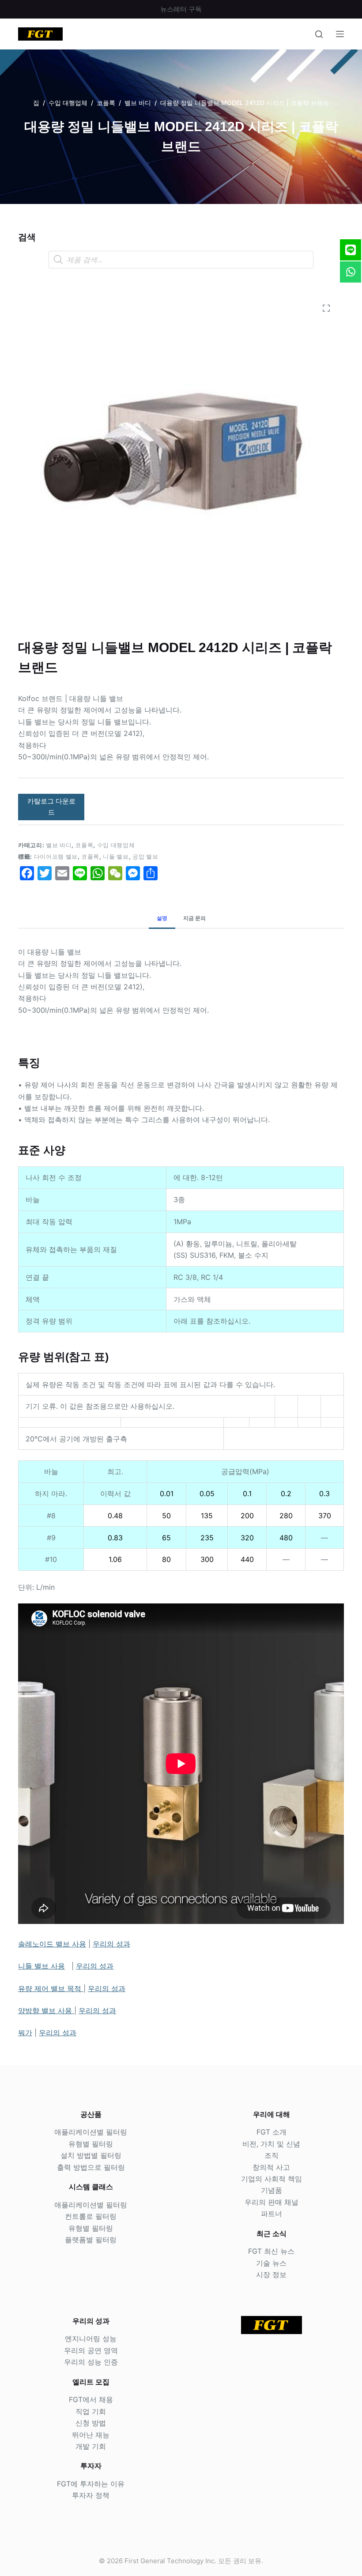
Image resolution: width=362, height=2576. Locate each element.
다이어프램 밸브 (56, 856)
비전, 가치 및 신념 (271, 2144)
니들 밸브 (116, 856)
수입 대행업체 (116, 845)
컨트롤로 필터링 (91, 2216)
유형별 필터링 (91, 2144)
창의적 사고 (271, 2167)
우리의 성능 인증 (91, 2362)
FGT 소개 (271, 2132)
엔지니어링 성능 (91, 2338)
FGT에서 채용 (91, 2399)
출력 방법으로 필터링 (91, 2167)
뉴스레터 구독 (181, 9)
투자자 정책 (91, 2495)
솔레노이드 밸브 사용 (52, 1944)
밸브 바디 (59, 845)
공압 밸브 (145, 856)
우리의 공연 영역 (91, 2350)
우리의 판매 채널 (271, 2202)
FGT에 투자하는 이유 (91, 2484)
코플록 (84, 845)
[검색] (319, 34)
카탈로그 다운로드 (51, 807)
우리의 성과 (111, 1944)
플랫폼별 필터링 (91, 2240)
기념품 (271, 2190)
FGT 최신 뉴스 (271, 2251)
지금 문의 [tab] (194, 918)
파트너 (271, 2214)
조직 (271, 2155)
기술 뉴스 (271, 2263)
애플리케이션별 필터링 (91, 2132)
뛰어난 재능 (91, 2435)
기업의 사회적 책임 (271, 2179)
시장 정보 (271, 2274)
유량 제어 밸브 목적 (51, 1988)
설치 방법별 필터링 (91, 2155)
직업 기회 (91, 2411)
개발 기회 (91, 2446)
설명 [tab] (162, 918)
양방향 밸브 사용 (46, 2010)
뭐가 (25, 2033)
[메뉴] (340, 34)
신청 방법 (91, 2423)
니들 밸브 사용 (41, 1966)
